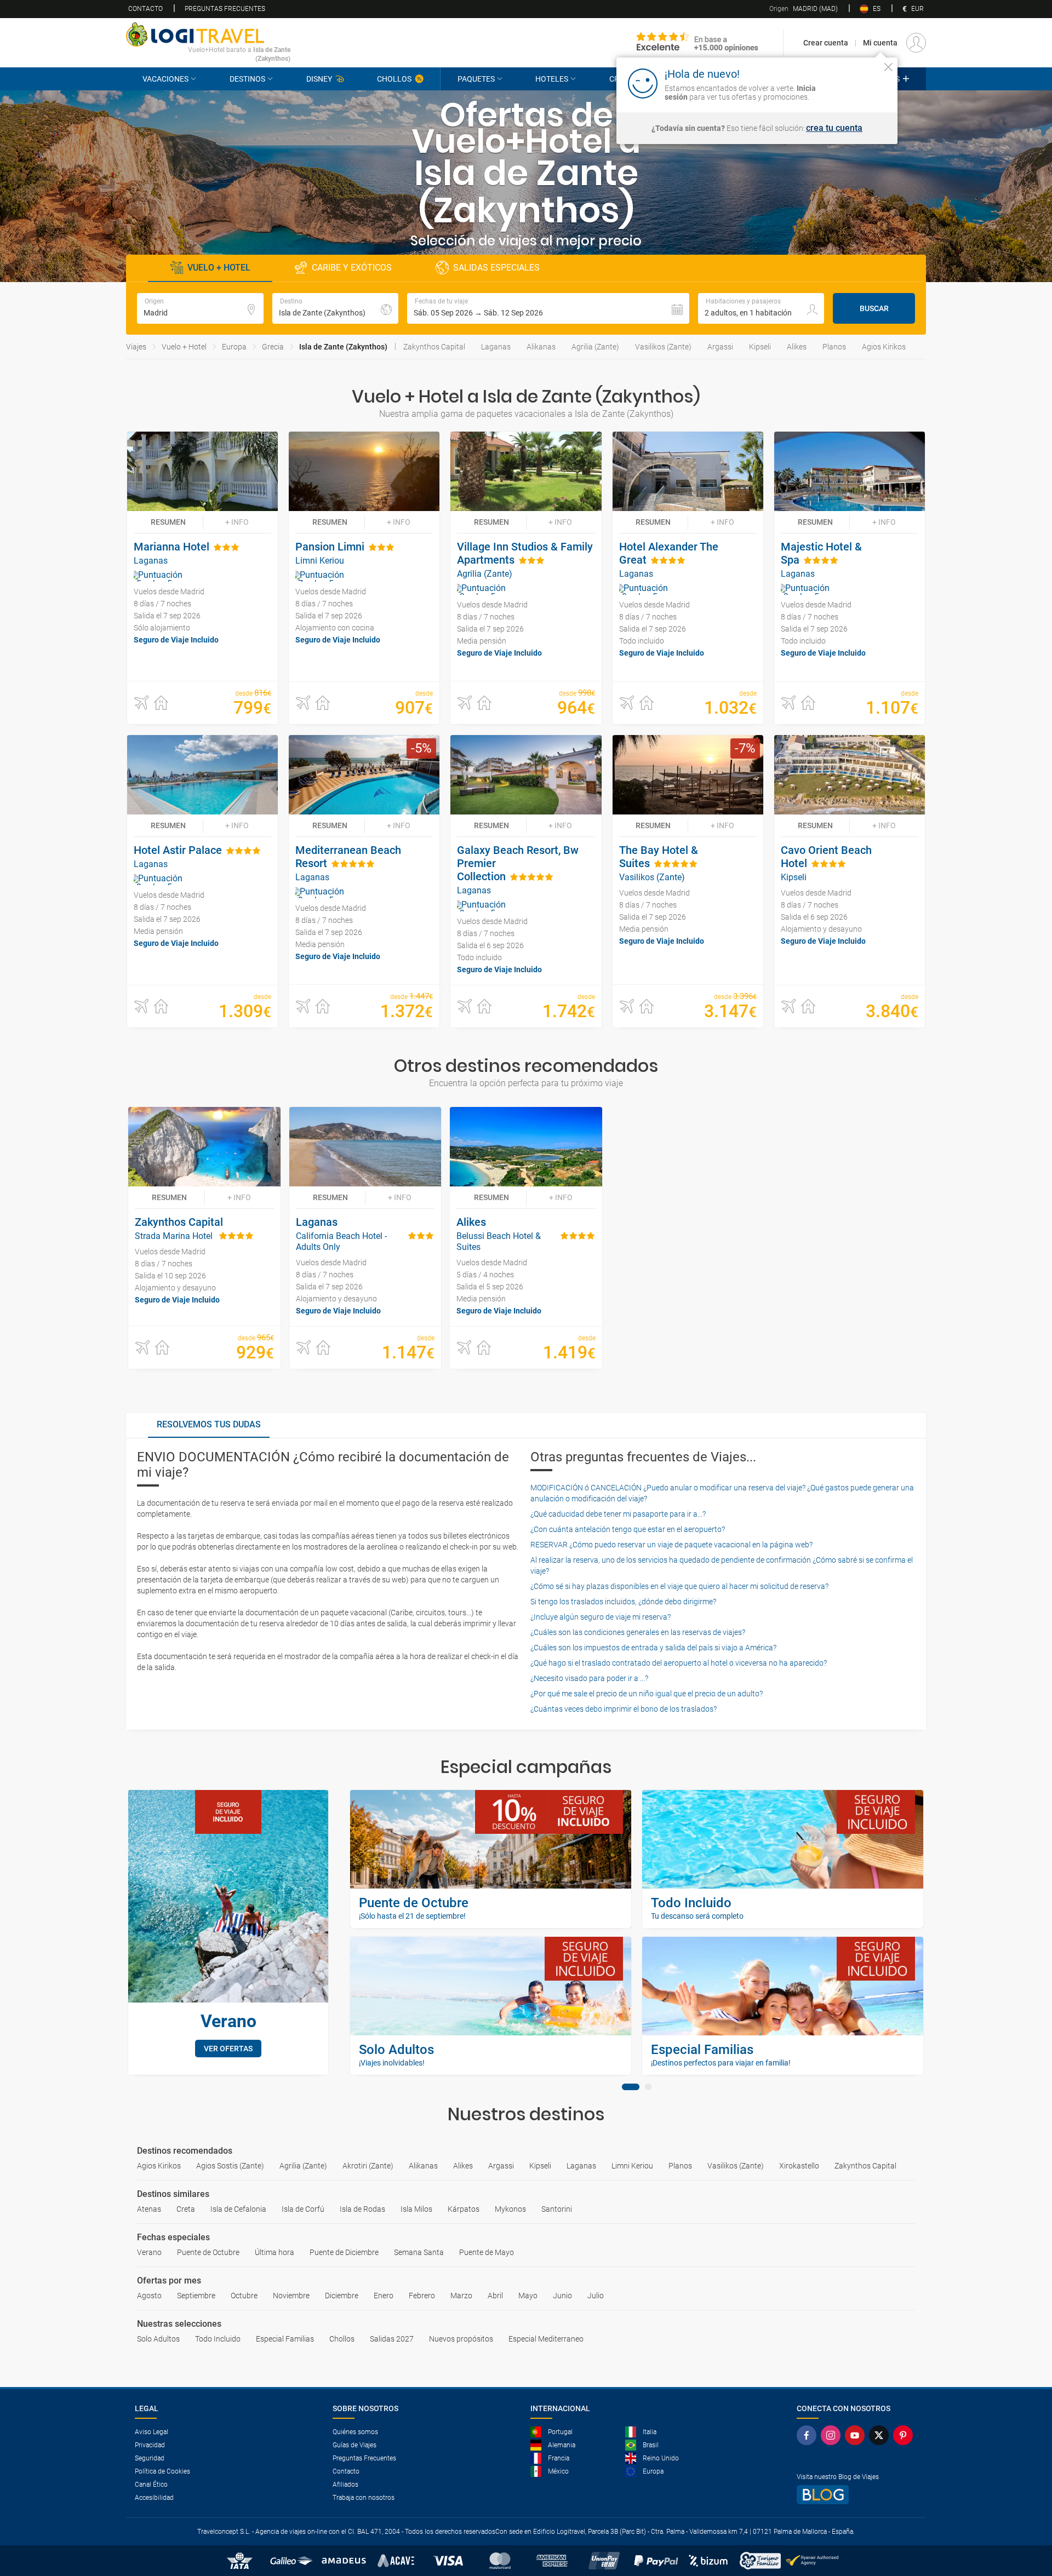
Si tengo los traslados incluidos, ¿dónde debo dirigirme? (623, 1602)
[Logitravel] (697, 43)
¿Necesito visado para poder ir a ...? (589, 1678)
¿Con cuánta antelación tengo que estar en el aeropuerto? (628, 1529)
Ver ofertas (228, 2049)
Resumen (168, 522)
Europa (234, 347)
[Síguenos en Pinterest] (905, 2435)
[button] (548, 308)
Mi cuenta (880, 43)
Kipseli (760, 347)
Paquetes (476, 79)
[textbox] (200, 308)
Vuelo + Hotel (184, 347)
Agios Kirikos (884, 347)
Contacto (145, 9)
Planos (834, 347)
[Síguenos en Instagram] (833, 2435)
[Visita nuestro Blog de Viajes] (857, 2495)
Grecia (273, 347)
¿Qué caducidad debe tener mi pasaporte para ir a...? (618, 1514)
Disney (319, 79)
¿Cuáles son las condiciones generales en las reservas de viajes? (638, 1632)
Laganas (496, 347)
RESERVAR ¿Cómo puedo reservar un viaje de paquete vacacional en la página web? (671, 1545)
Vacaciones (165, 79)
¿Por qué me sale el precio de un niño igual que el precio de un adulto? (647, 1694)
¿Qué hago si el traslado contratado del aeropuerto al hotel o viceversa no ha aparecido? (679, 1663)
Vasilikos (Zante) (663, 347)
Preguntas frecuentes (225, 9)
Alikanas (541, 347)
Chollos (394, 79)
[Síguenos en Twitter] (881, 2435)
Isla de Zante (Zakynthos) (343, 347)
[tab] (209, 1425)
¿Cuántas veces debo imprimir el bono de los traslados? (624, 1709)
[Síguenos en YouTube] (857, 2435)
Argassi (720, 347)
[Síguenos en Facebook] (809, 2435)
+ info (237, 522)
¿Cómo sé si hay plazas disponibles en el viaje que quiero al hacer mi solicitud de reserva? (679, 1586)
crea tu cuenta (834, 128)
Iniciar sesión (854, 83)
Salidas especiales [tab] (496, 268)
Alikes (797, 347)
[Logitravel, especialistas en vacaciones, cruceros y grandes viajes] (208, 35)
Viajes (136, 347)
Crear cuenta (826, 43)
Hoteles (552, 79)
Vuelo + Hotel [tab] (219, 268)
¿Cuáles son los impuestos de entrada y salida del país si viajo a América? (653, 1648)
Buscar (874, 308)
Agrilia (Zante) (595, 347)
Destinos (247, 79)
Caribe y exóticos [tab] (352, 268)
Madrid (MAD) (804, 9)
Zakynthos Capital (434, 347)
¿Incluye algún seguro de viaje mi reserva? (601, 1617)
